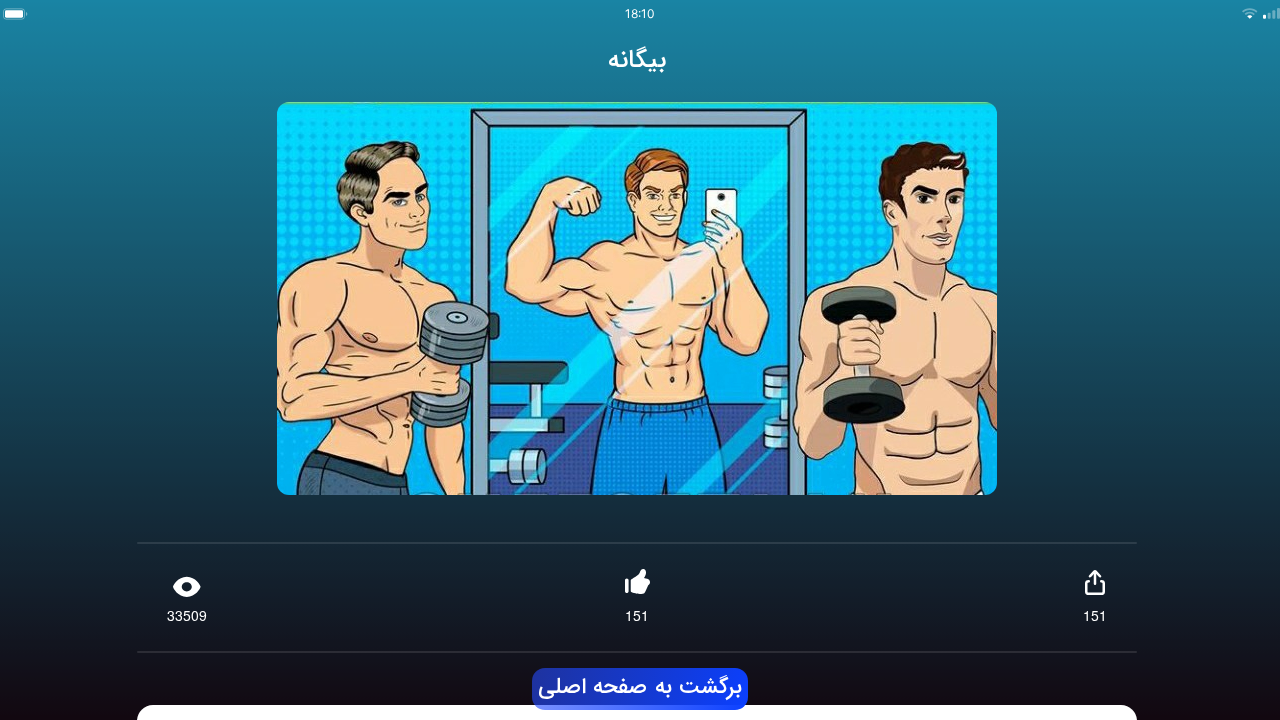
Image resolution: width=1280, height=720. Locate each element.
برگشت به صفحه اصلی (640, 688)
